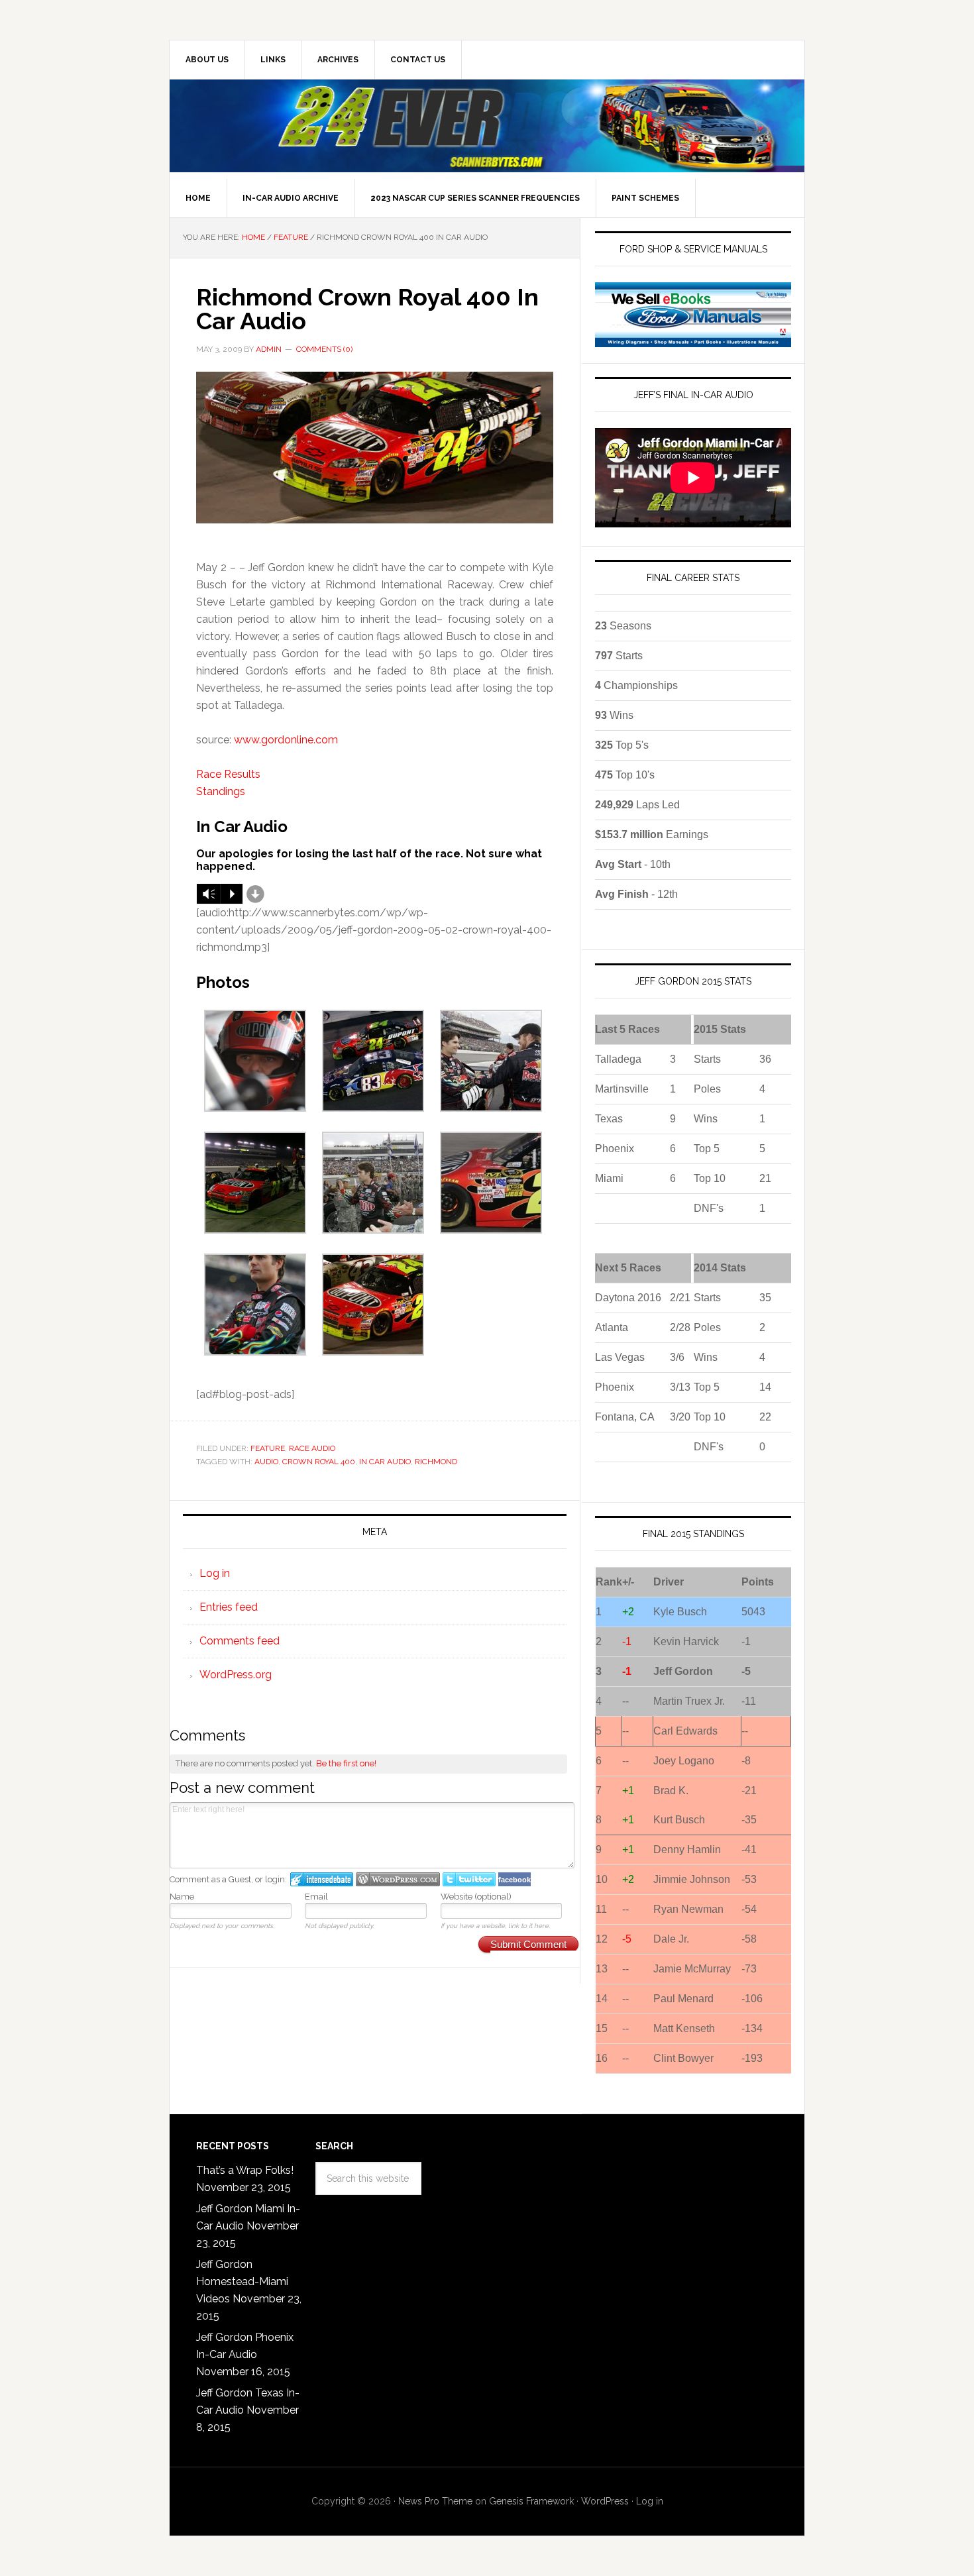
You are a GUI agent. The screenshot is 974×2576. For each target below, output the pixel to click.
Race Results (228, 774)
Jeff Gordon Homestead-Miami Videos (242, 2281)
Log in (215, 1573)
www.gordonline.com (286, 740)
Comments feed (240, 1641)
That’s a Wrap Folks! (245, 2170)
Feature (268, 1448)
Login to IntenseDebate (322, 1879)
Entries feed (229, 1607)
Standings (221, 791)
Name (182, 1897)
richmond (436, 1462)
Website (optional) (476, 1897)
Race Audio (312, 1448)
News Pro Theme (435, 2501)
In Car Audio (385, 1462)
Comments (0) (324, 349)
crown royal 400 (319, 1462)
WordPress (605, 2501)
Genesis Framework (531, 2501)
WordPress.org (236, 1675)
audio (266, 1462)
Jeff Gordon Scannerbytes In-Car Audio (487, 126)
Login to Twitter (469, 1879)
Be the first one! (346, 1763)
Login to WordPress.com (398, 1879)
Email (316, 1897)
